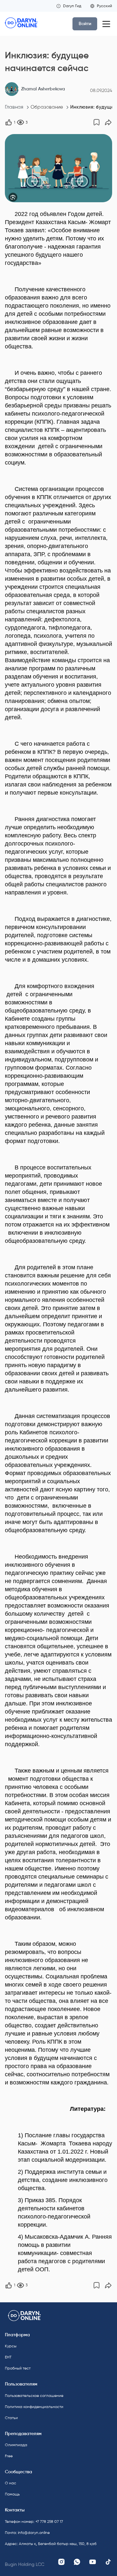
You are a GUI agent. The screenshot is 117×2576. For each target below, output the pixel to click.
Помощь (12, 2494)
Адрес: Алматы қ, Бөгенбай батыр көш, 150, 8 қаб (30, 2544)
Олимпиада (16, 2445)
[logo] (21, 24)
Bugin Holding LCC (25, 2564)
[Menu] (106, 24)
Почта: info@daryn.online (27, 2533)
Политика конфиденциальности (30, 2407)
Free (9, 2456)
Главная (14, 107)
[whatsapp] (77, 2562)
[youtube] (93, 2562)
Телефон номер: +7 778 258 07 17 (30, 2522)
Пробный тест (18, 2368)
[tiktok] (108, 2562)
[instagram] (61, 2562)
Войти (85, 24)
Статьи (11, 2418)
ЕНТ (8, 2357)
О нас (11, 2483)
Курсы (11, 2346)
